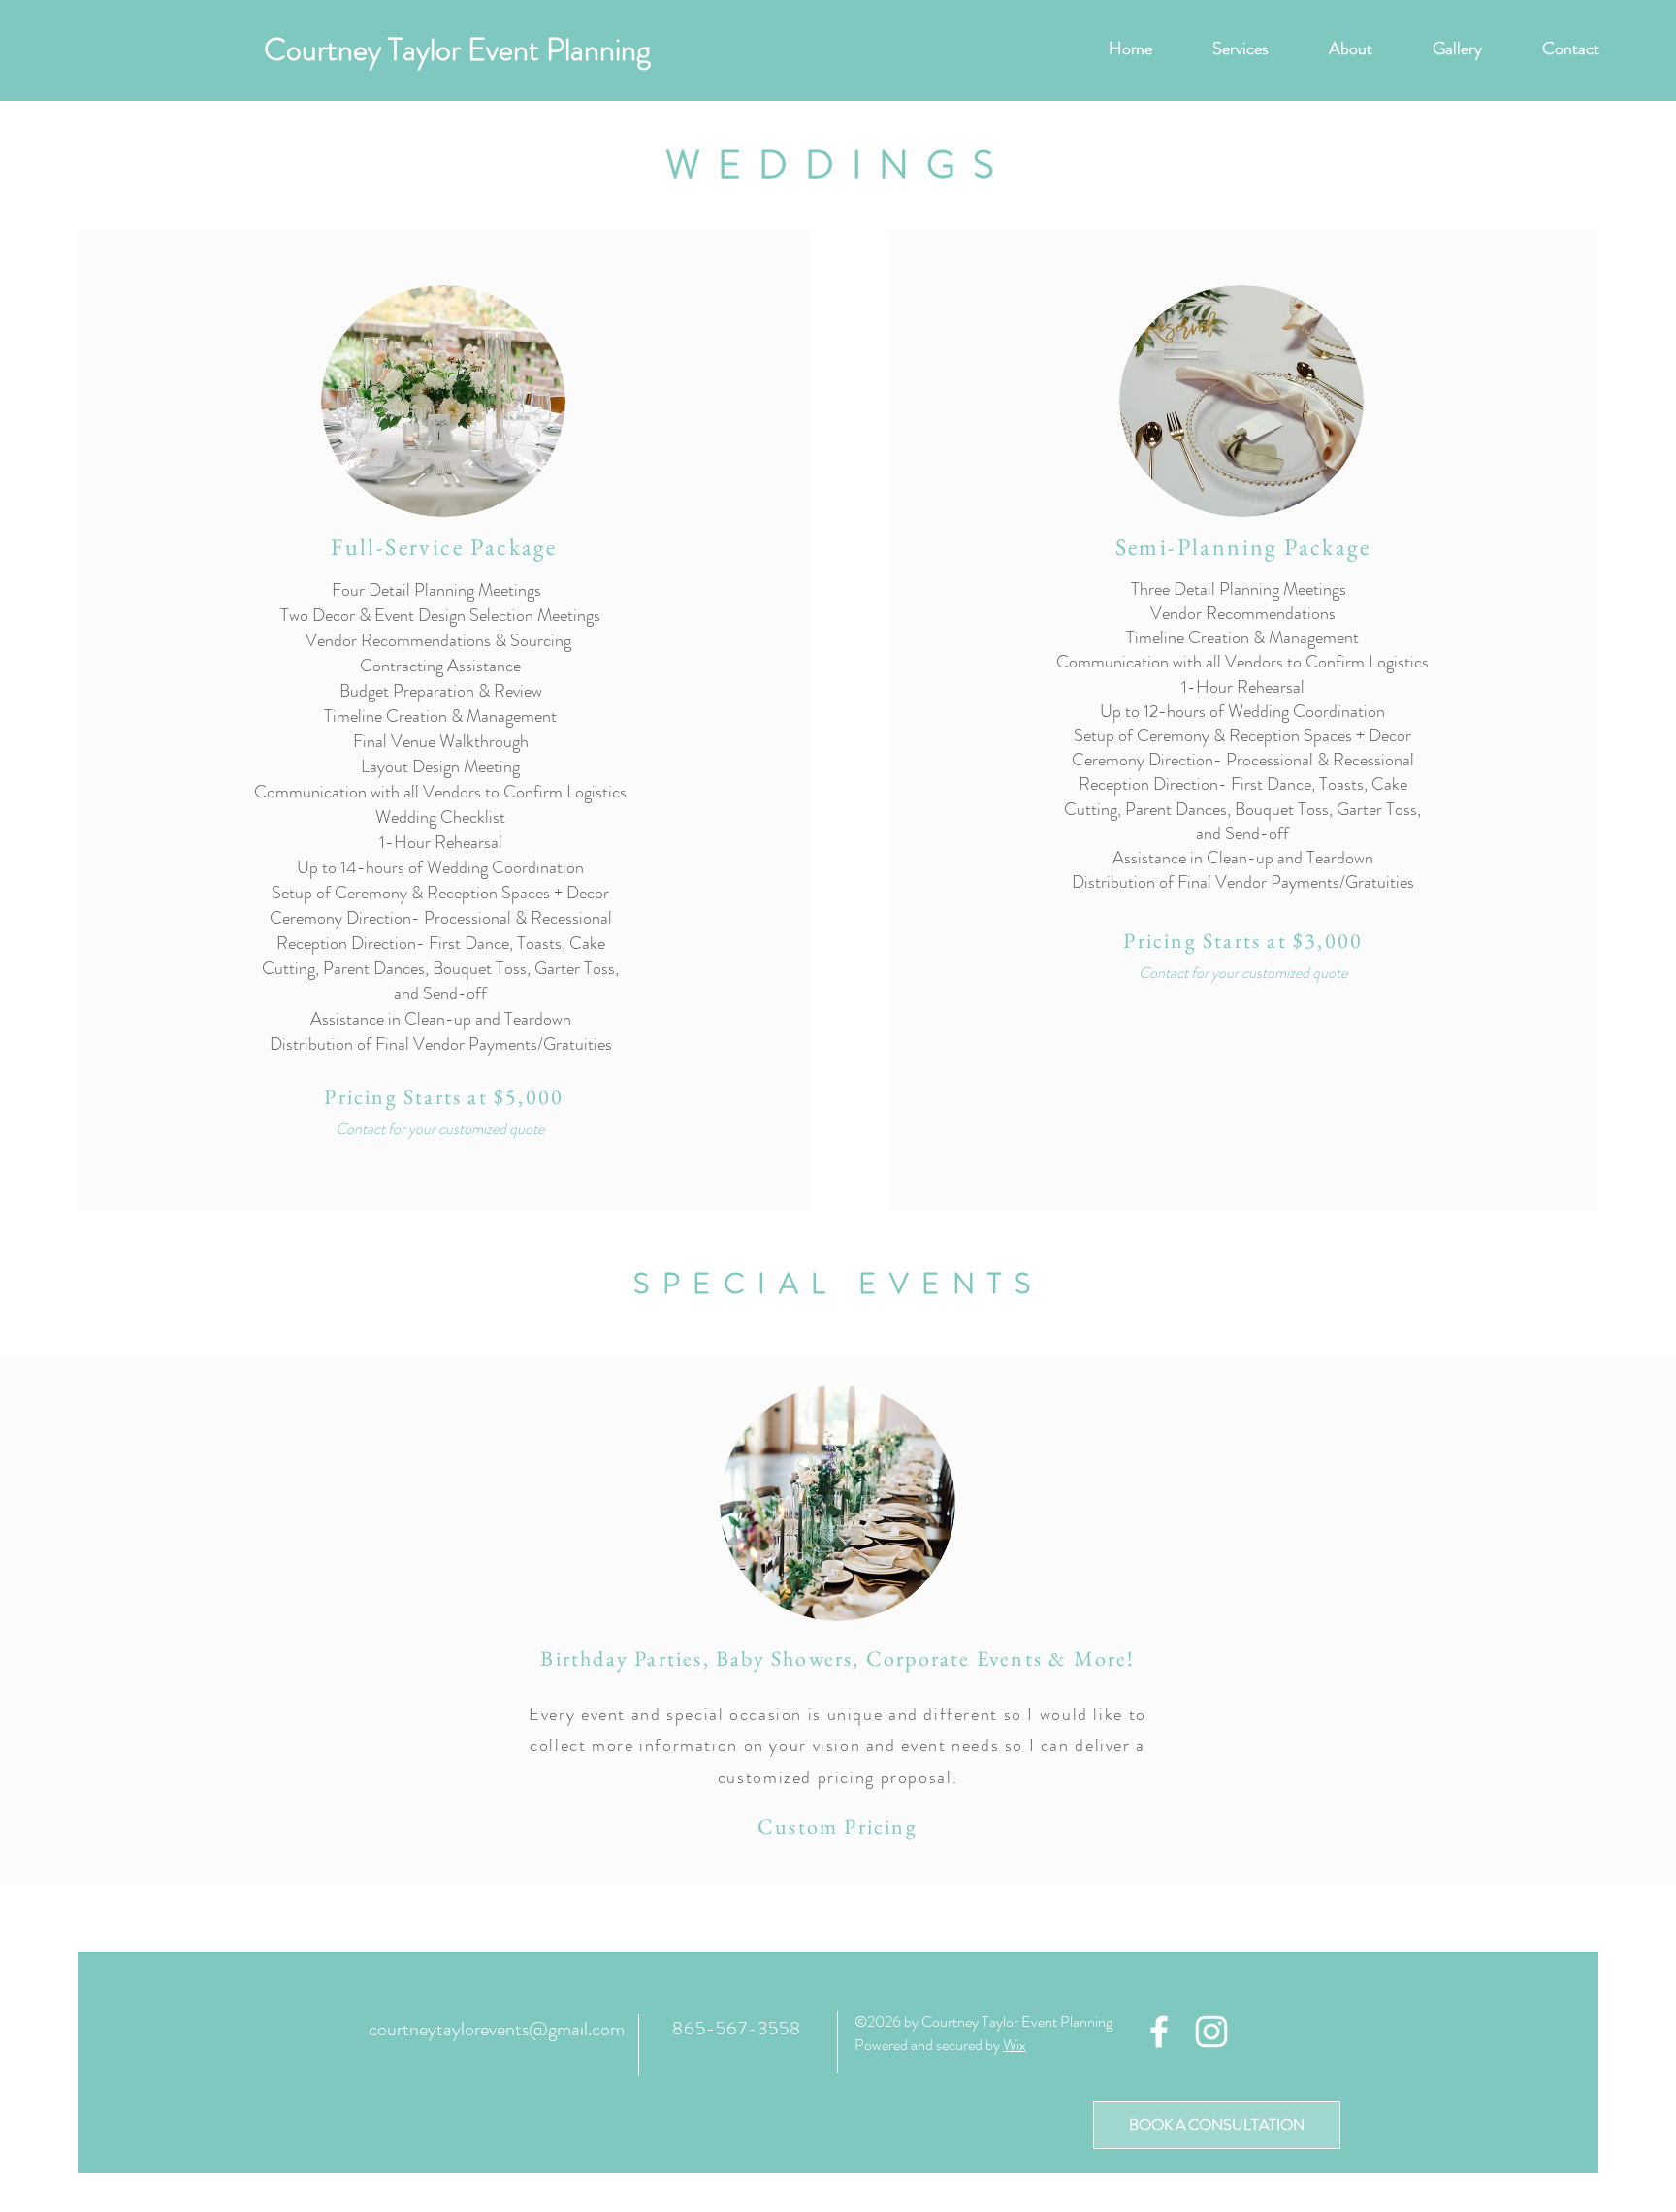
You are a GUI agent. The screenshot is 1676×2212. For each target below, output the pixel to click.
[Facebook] (1159, 2032)
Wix (1015, 2045)
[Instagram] (1211, 2032)
